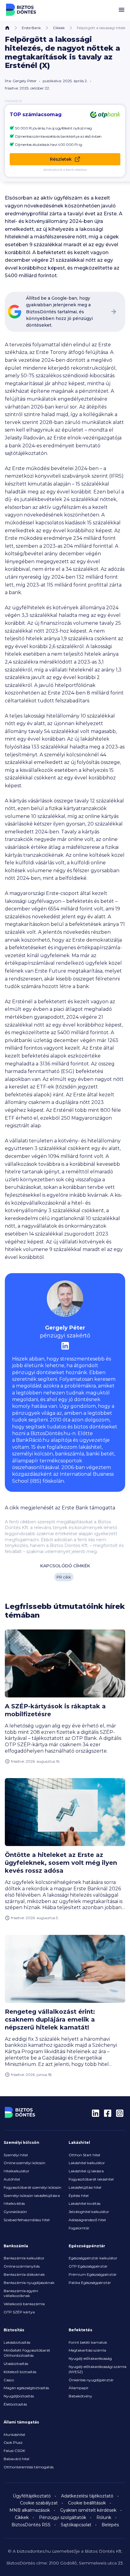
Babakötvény (80, 2396)
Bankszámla (16, 2246)
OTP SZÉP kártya (19, 2312)
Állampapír (79, 2388)
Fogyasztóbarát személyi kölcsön (32, 2187)
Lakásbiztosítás (17, 2342)
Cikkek (59, 28)
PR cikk (64, 1577)
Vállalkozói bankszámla (24, 2304)
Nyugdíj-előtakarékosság (90, 2358)
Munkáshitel (14, 2435)
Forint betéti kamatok (88, 2342)
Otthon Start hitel (84, 2155)
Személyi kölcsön (21, 2142)
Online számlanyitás (22, 2266)
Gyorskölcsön (15, 2212)
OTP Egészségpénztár (88, 2266)
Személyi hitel (16, 2155)
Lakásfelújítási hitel (85, 2187)
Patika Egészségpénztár (90, 2283)
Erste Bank (31, 28)
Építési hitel (79, 2196)
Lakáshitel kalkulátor (87, 2163)
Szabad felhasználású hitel (27, 2220)
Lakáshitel (79, 2142)
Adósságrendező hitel (87, 2220)
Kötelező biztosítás (20, 2372)
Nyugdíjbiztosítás (19, 2396)
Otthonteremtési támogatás (29, 2467)
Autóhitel (12, 2179)
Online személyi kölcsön (24, 2163)
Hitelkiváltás (14, 2203)
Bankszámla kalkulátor (24, 2258)
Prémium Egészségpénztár (93, 2274)
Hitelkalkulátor (16, 2171)
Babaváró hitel (16, 2459)
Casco (9, 2380)
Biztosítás (14, 2330)
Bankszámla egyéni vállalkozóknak (21, 2293)
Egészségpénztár (87, 2246)
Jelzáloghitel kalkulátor (89, 2212)
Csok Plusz (13, 2442)
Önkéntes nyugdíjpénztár (91, 2380)
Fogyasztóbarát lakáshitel (91, 2179)
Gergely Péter (25, 81)
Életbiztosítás (15, 2404)
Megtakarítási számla (87, 2350)
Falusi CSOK (14, 2451)
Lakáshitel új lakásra (86, 2171)
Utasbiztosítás (16, 2364)
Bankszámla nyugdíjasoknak (29, 2283)
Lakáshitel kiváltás (84, 2203)
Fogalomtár (79, 2228)
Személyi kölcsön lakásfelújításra (32, 2196)
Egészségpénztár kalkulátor (93, 2258)
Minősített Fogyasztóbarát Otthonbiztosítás (27, 2353)
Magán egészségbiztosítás (26, 2388)
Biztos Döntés (21, 10)
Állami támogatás (21, 2422)
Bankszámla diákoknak (24, 2274)
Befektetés (80, 2330)
